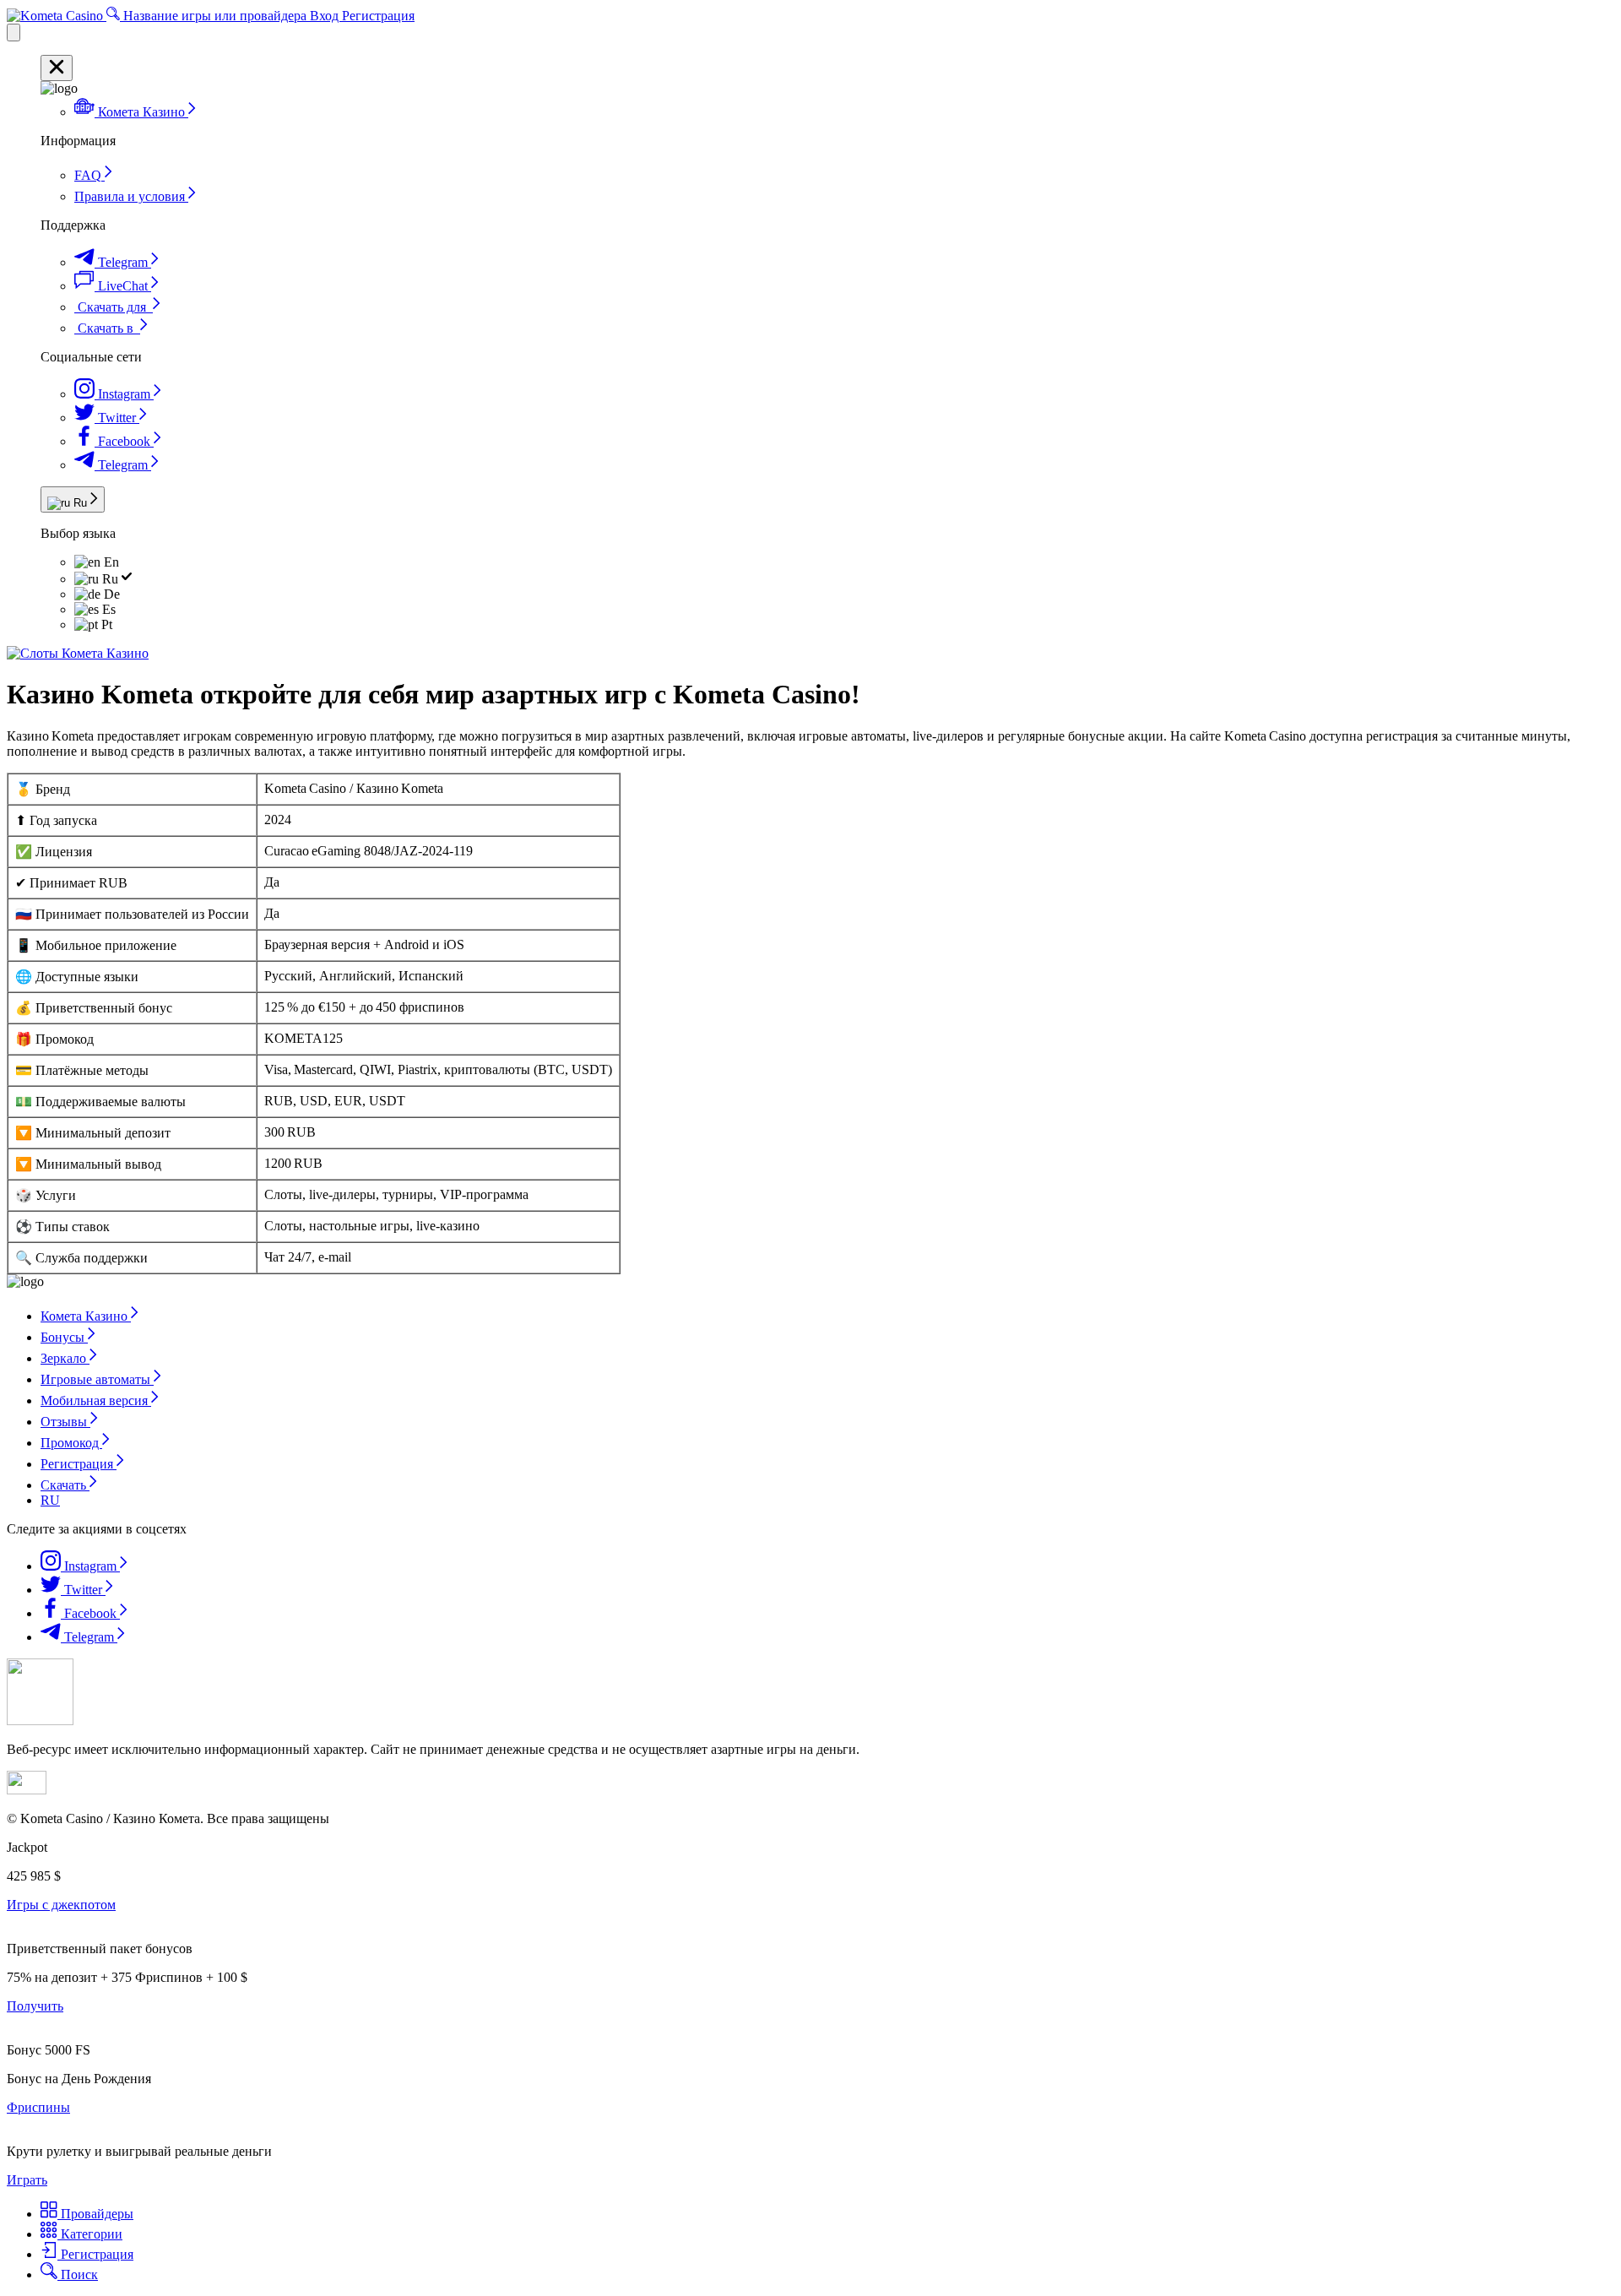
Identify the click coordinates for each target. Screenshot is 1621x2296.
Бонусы (64, 1337)
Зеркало (65, 1358)
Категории (90, 2234)
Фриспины (38, 2107)
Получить (35, 2006)
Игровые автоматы (97, 1379)
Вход (326, 16)
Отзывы (65, 1422)
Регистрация (378, 16)
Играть (27, 2180)
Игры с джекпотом (61, 1905)
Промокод (71, 1443)
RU (50, 1500)
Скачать (65, 1485)
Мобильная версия (96, 1400)
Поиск (78, 2274)
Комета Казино (86, 1316)
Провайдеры (95, 2214)
